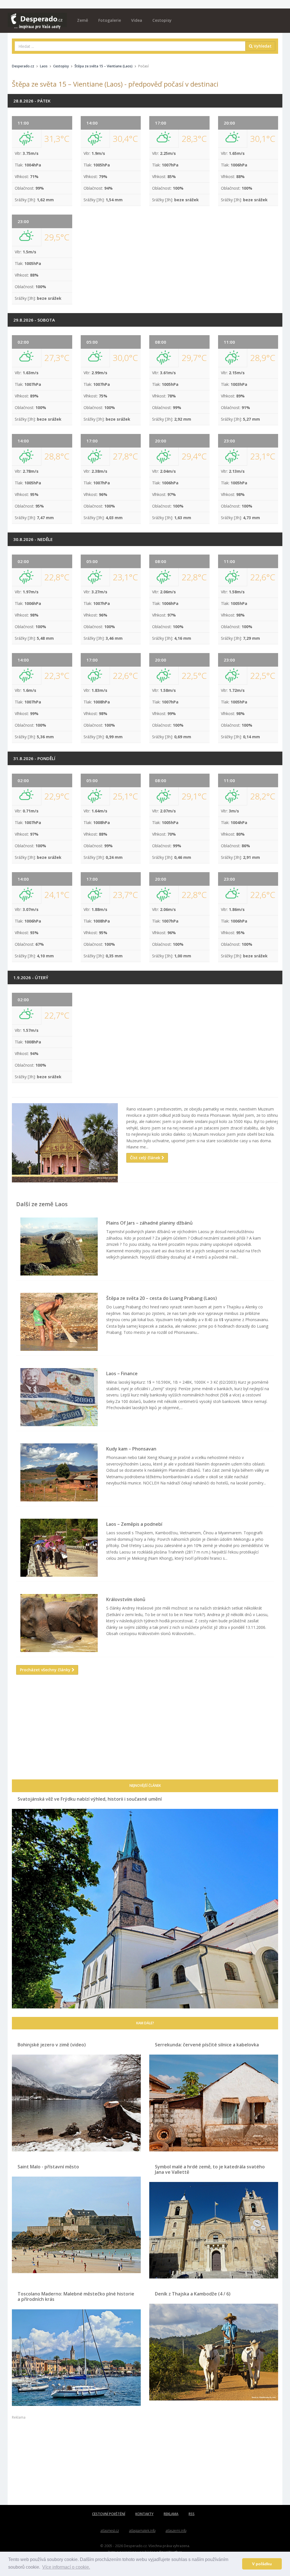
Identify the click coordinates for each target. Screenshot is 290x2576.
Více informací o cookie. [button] (66, 2567)
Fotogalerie (110, 20)
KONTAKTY (144, 2514)
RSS (192, 2514)
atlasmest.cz (110, 2531)
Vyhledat (262, 46)
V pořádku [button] (262, 2564)
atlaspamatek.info (142, 2531)
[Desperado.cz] (37, 18)
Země (83, 20)
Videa (137, 20)
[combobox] (130, 46)
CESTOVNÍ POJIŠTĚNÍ (109, 2514)
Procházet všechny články (46, 1670)
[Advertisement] (145, 1734)
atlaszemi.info (176, 2531)
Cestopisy (162, 20)
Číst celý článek (146, 1158)
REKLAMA (171, 2514)
